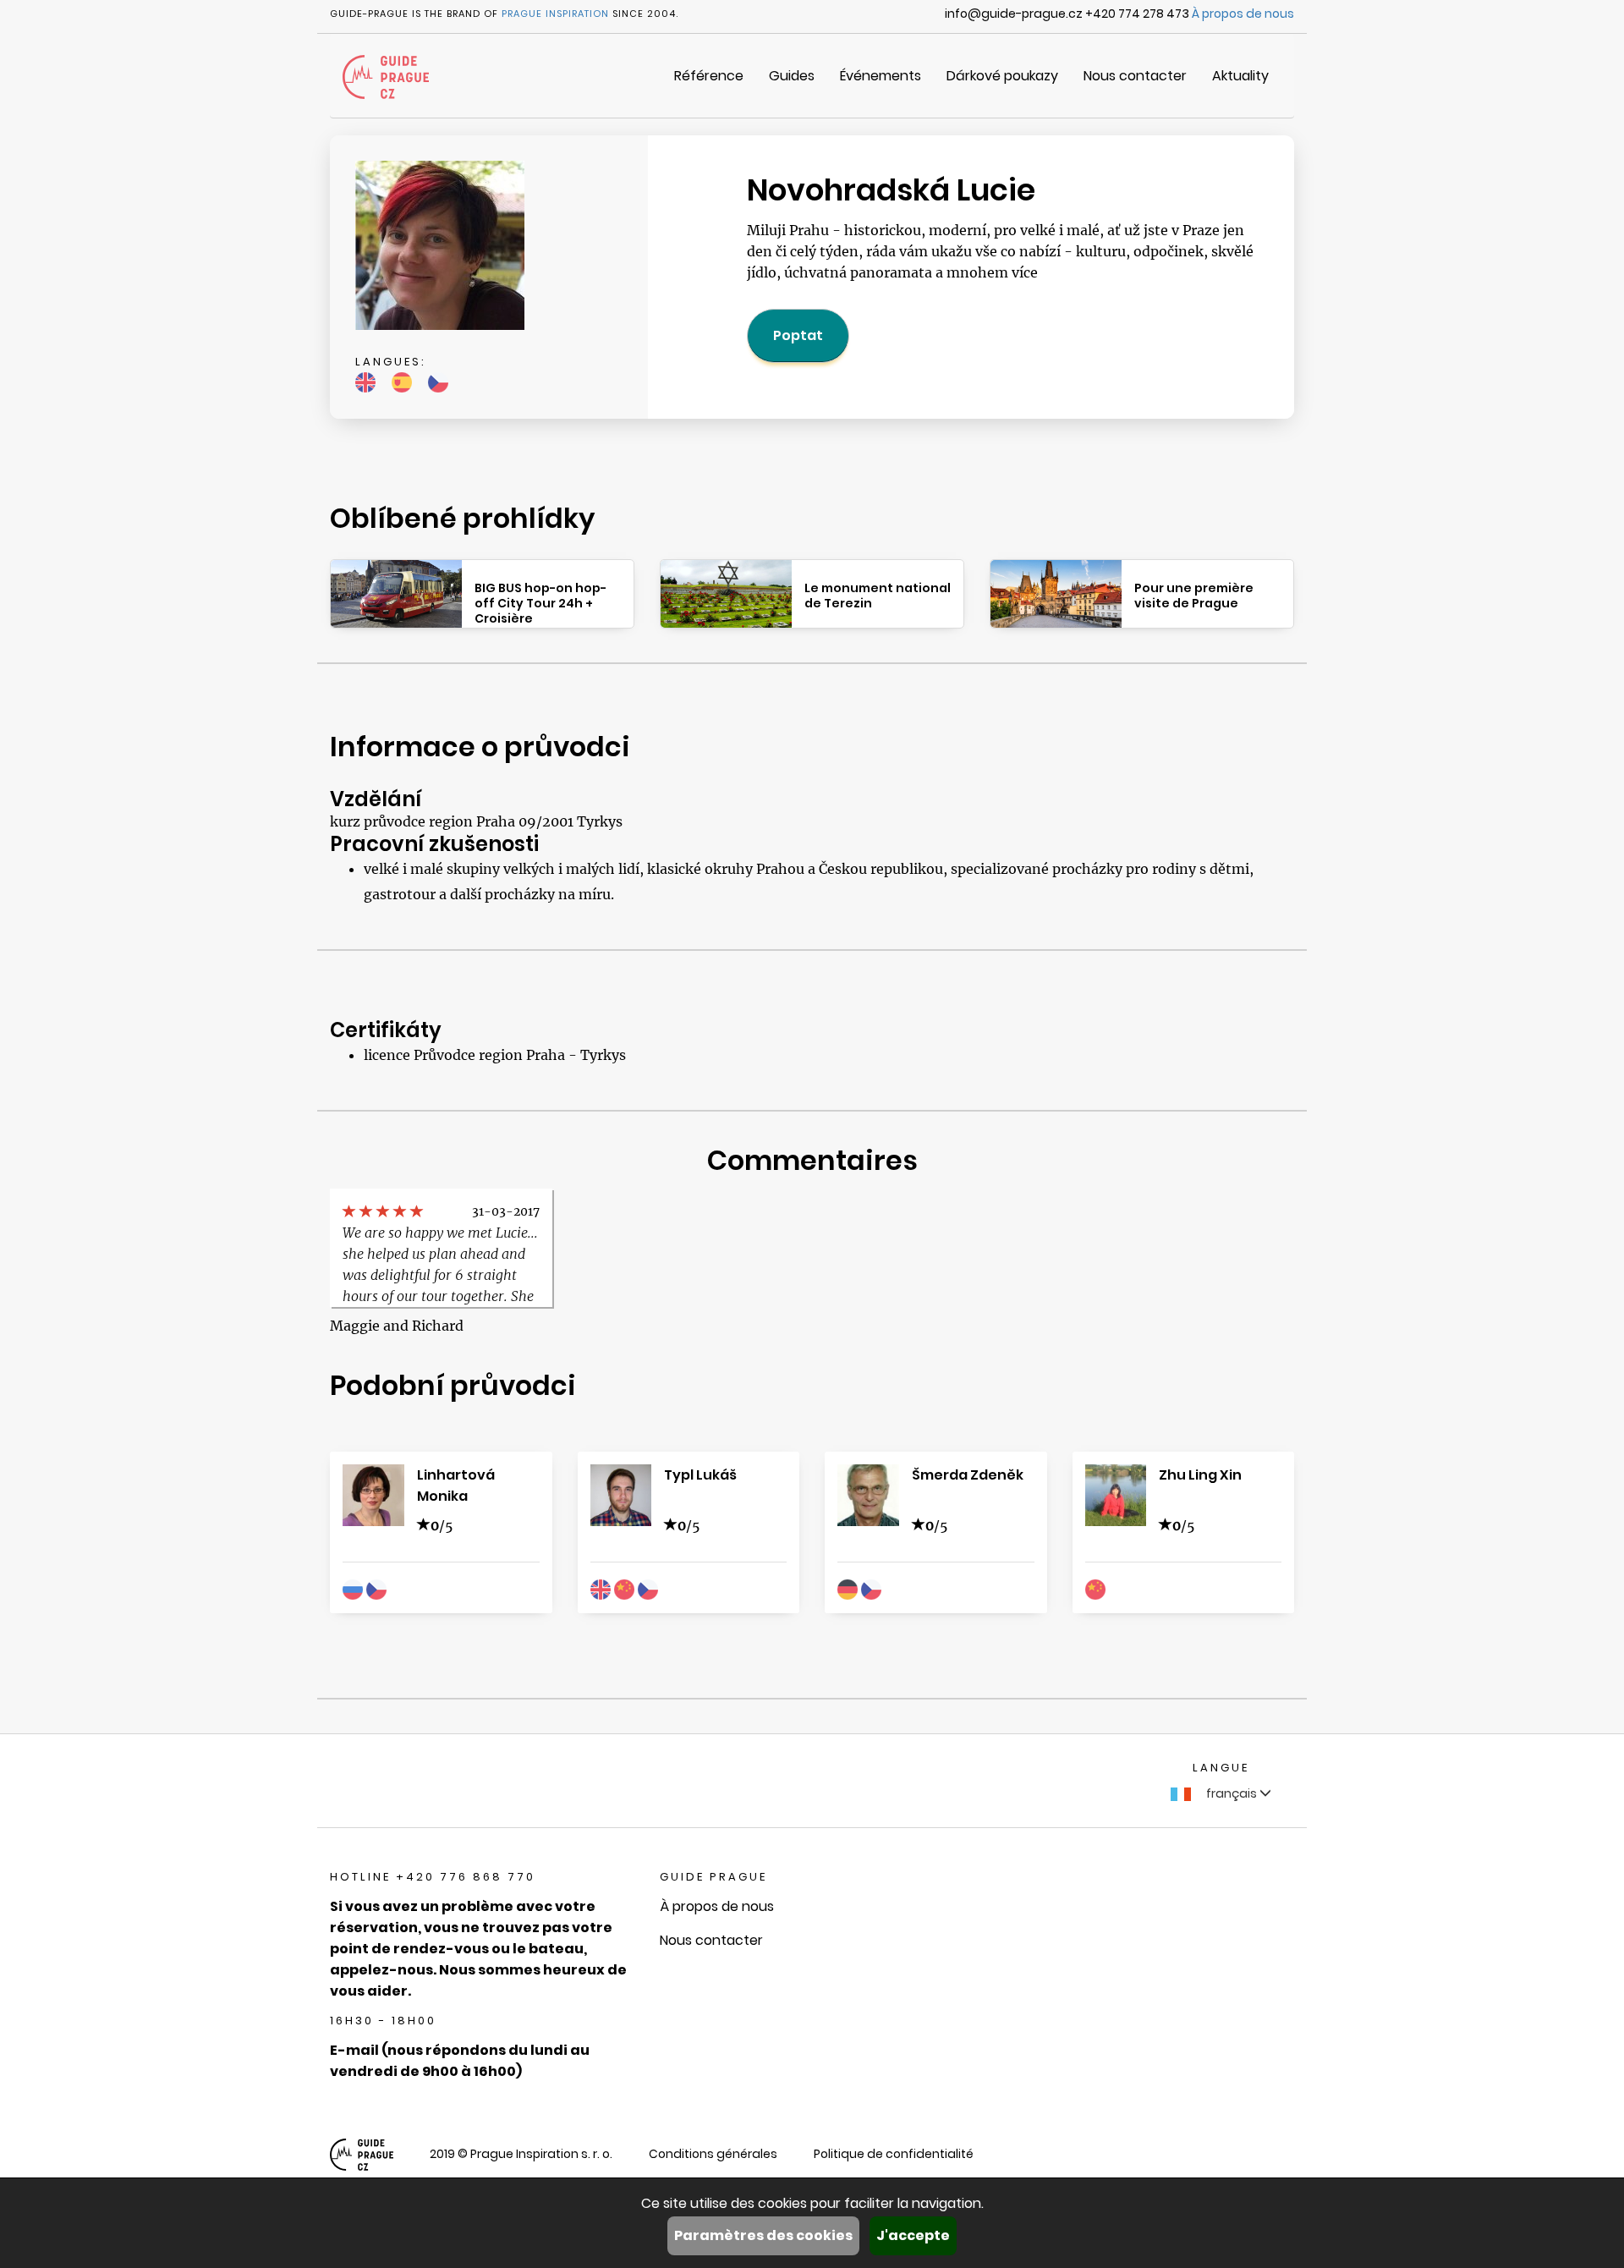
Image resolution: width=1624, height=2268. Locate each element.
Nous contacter (1135, 76)
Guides (792, 76)
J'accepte (913, 2235)
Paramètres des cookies (763, 2235)
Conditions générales (713, 2154)
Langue (1221, 1768)
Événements (881, 76)
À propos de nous (1243, 14)
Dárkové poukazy (1002, 76)
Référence (709, 76)
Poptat (798, 335)
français (1232, 1793)
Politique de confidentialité (894, 2154)
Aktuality (1240, 76)
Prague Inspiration (555, 14)
